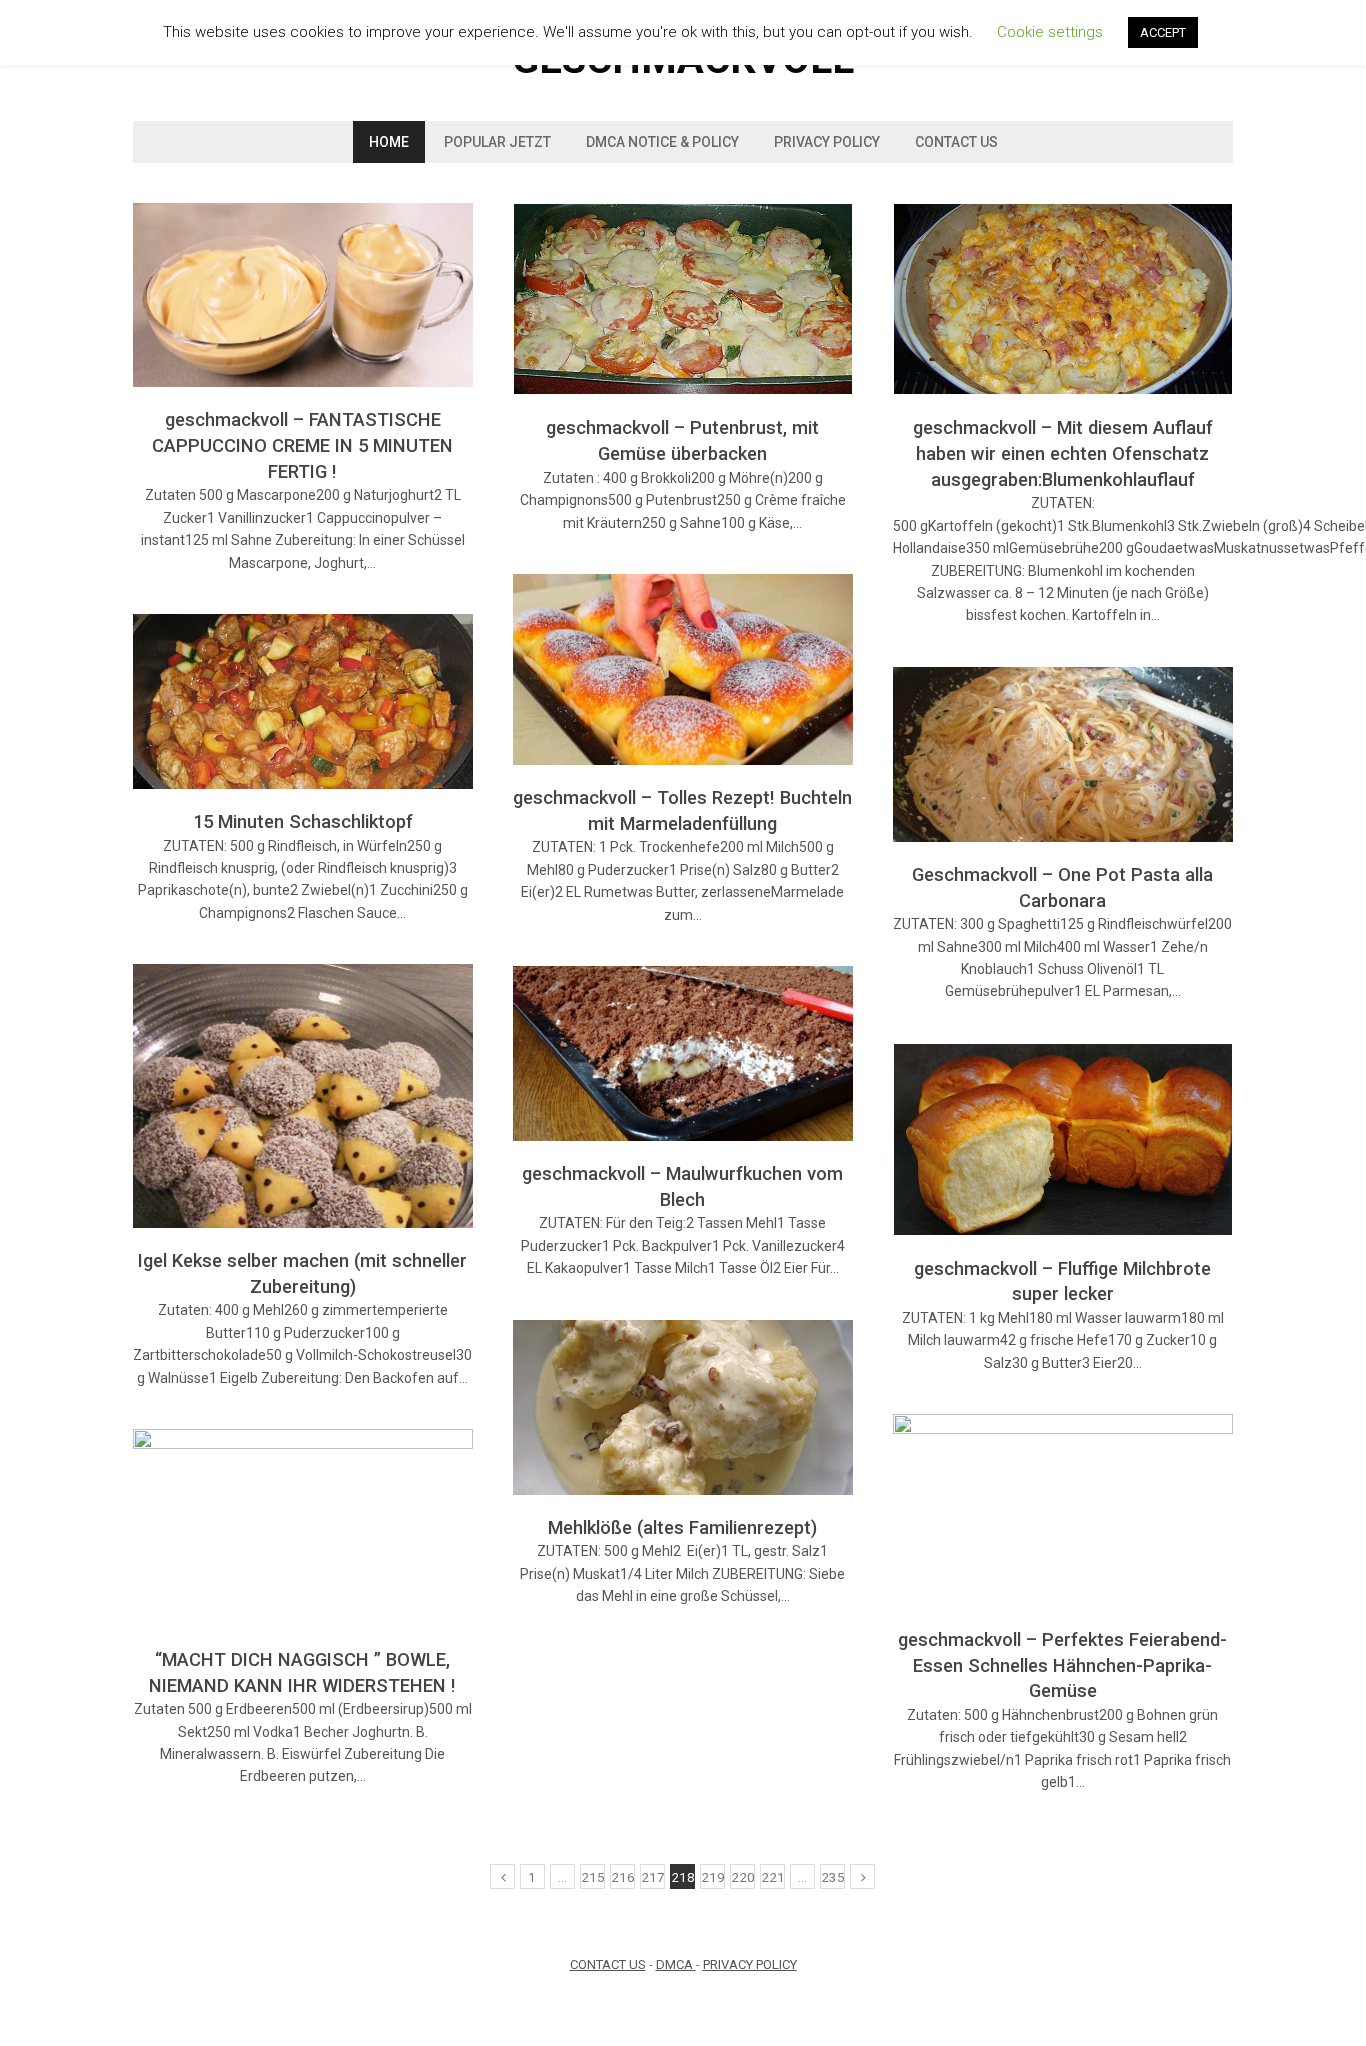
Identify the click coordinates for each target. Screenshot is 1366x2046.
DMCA (676, 1964)
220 (743, 1877)
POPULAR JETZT (497, 142)
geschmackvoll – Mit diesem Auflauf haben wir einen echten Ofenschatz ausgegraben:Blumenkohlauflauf (1063, 453)
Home (389, 142)
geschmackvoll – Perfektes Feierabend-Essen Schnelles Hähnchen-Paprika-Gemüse (1062, 1665)
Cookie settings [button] (1050, 32)
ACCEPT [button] (1163, 32)
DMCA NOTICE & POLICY (662, 142)
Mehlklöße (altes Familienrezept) (682, 1527)
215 (593, 1877)
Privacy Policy (827, 142)
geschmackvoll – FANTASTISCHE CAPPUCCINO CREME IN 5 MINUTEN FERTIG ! (302, 445)
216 (623, 1877)
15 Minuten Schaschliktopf (303, 821)
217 (653, 1877)
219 (713, 1877)
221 (773, 1877)
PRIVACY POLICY (750, 1964)
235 (833, 1877)
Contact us (956, 142)
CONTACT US (608, 1964)
